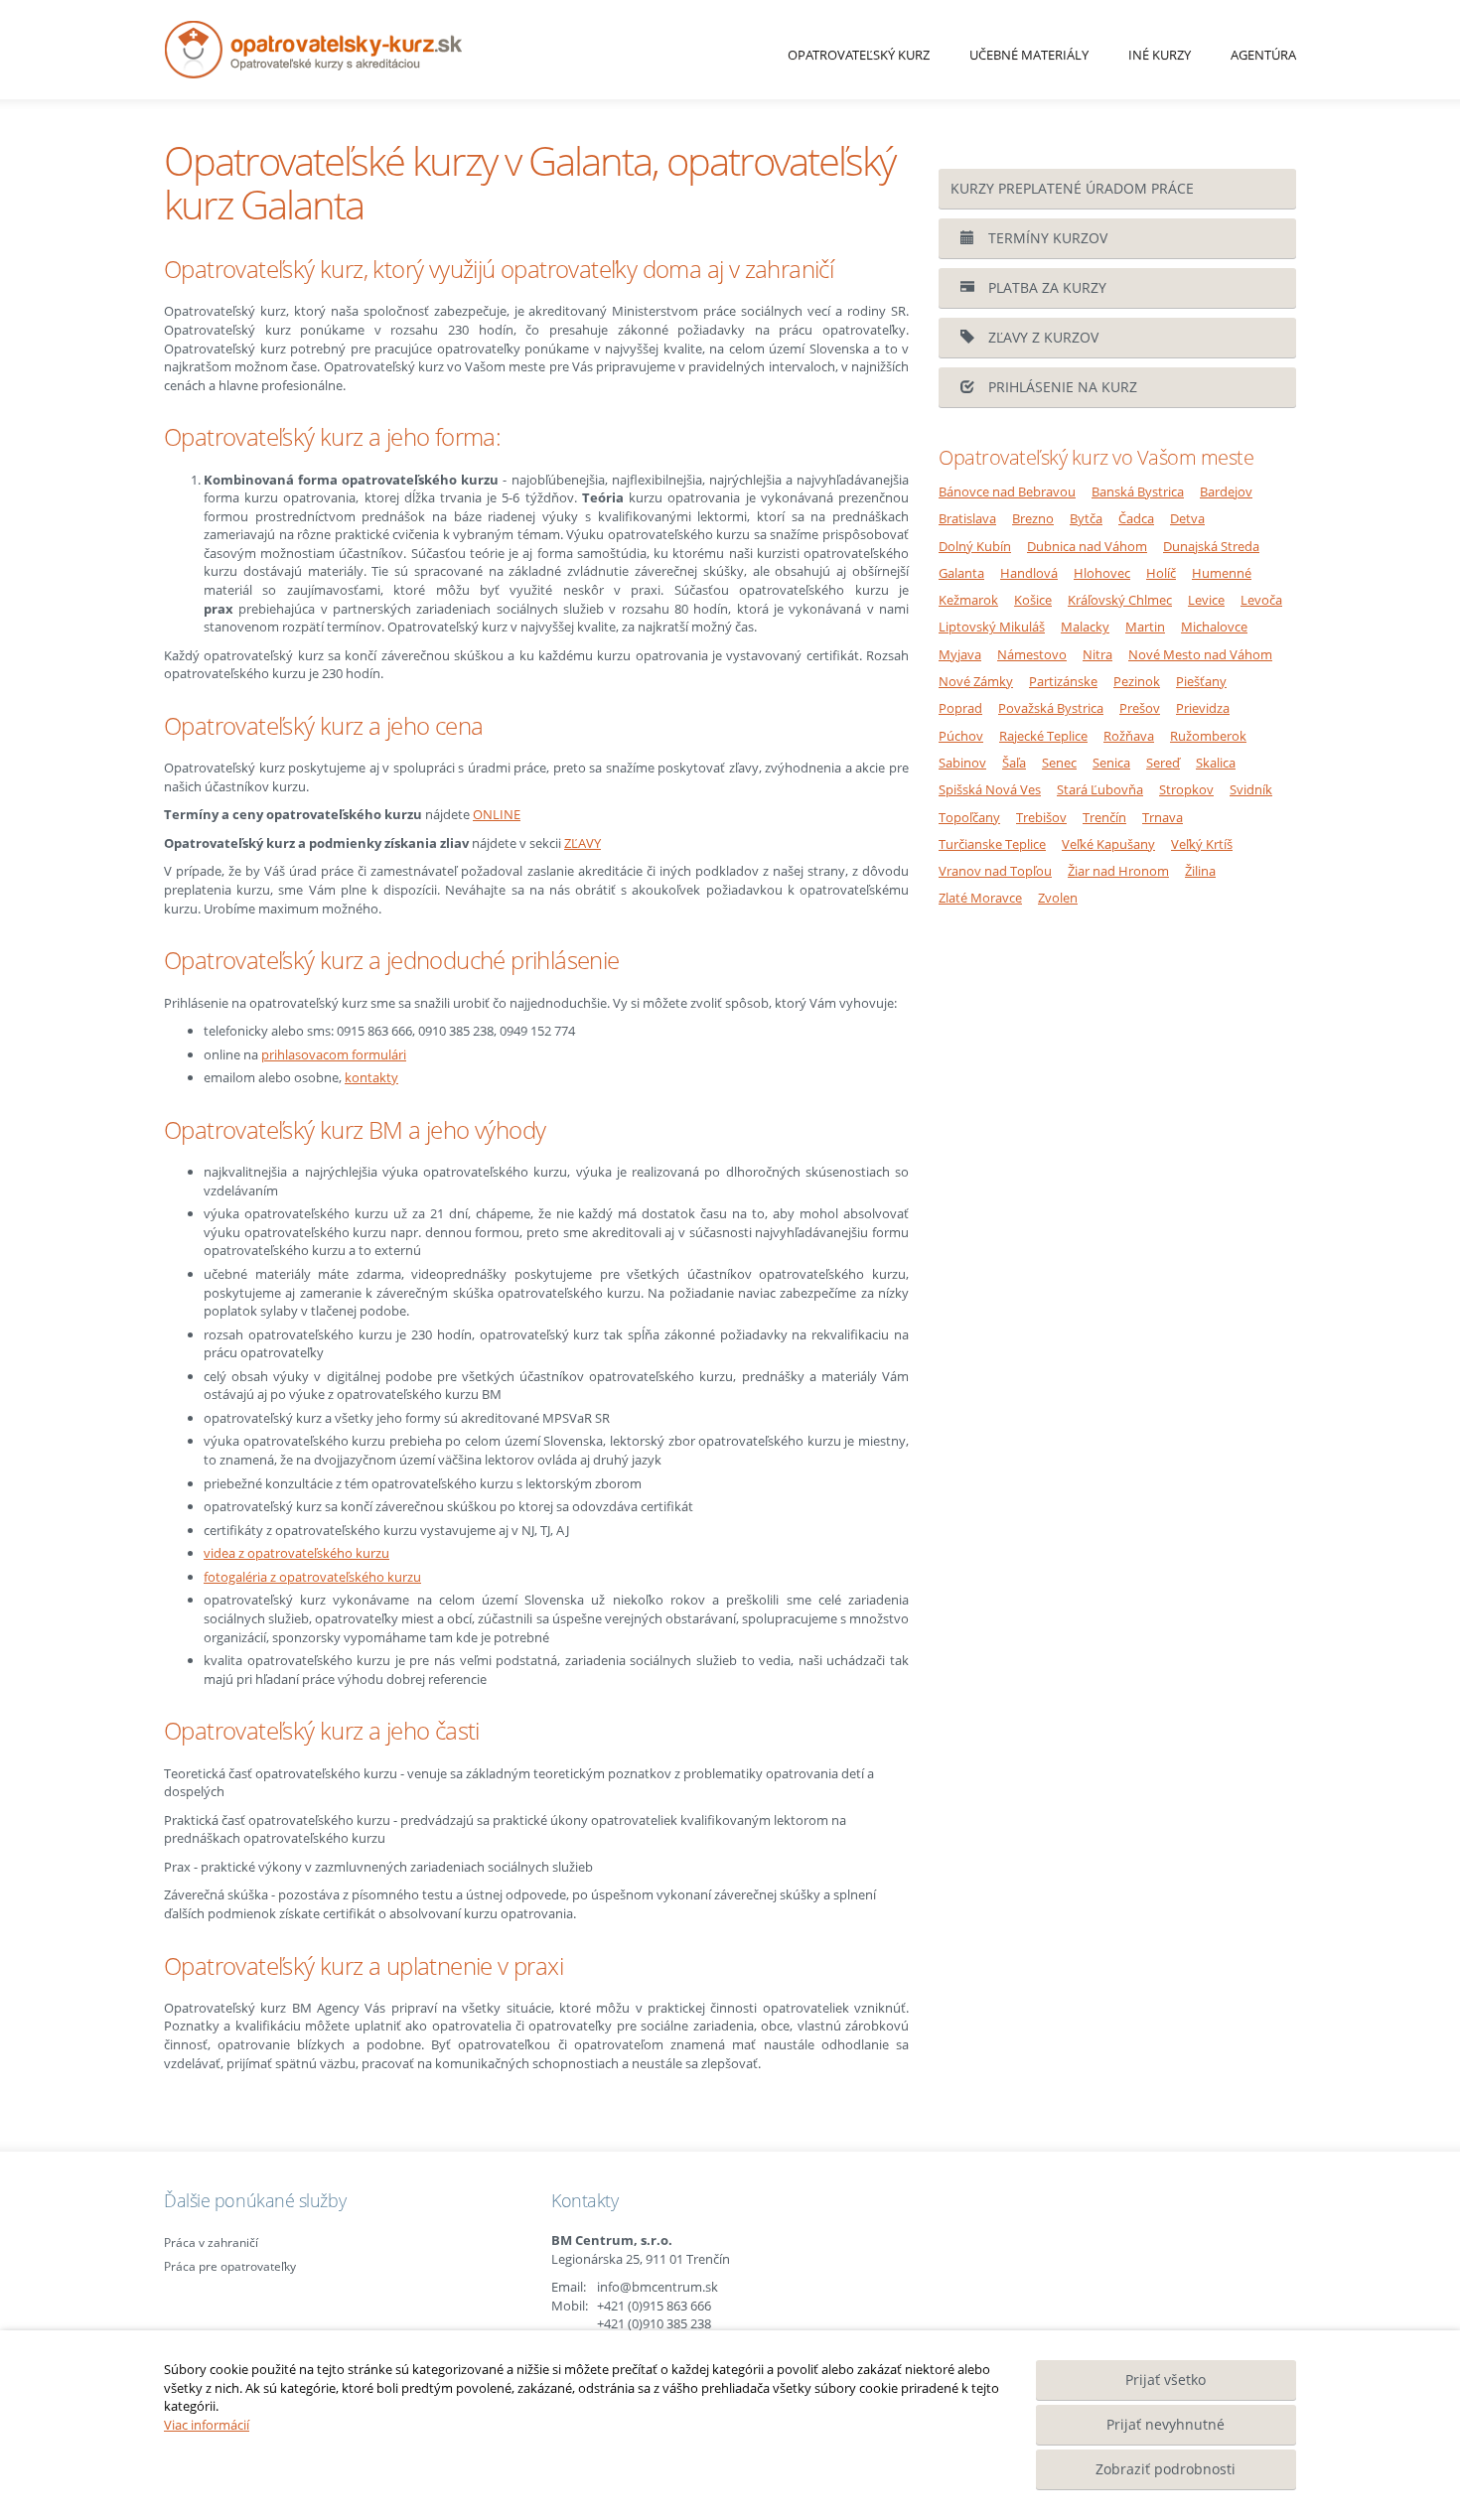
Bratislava (967, 518)
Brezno (1033, 518)
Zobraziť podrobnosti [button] (1166, 2469)
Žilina (1200, 871)
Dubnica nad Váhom (1087, 546)
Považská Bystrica (1051, 708)
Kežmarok (968, 600)
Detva (1187, 518)
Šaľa (1014, 763)
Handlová (1029, 573)
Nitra (1097, 654)
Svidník (1251, 789)
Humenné (1222, 573)
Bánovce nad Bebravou (1007, 491)
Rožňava (1129, 736)
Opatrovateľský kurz (859, 55)
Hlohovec (1102, 573)
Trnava (1163, 817)
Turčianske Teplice (992, 844)
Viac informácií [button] (207, 2425)
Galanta (961, 573)
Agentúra (1263, 55)
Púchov (961, 736)
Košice (1033, 600)
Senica (1111, 763)
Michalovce (1214, 627)
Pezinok (1137, 681)
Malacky (1085, 627)
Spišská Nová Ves (990, 789)
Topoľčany (969, 817)
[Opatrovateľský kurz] (391, 50)
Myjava (960, 654)
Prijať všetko (1166, 2380)
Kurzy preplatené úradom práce (1072, 188)
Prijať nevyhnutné (1166, 2424)
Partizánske (1063, 681)
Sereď (1163, 763)
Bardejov (1226, 491)
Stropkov (1186, 789)
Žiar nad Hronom (1118, 871)
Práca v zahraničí (211, 2242)
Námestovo (1032, 654)
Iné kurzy (1160, 55)
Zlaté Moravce (980, 898)
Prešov (1140, 708)
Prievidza (1203, 708)
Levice (1206, 600)
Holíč (1161, 573)
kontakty (371, 1077)
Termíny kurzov (1046, 238)
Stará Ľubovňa (1100, 789)
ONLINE (497, 814)
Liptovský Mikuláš (992, 627)
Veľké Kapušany (1108, 844)
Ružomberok (1208, 736)
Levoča (1261, 600)
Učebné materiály (1029, 55)
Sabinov (962, 763)
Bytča (1086, 518)
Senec (1059, 763)
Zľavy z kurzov (1041, 337)
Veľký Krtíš (1202, 844)
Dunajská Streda (1211, 546)
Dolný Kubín (975, 546)
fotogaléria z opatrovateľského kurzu (312, 1577)
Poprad (960, 708)
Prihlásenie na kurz (1061, 387)
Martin (1145, 627)
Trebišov (1041, 817)
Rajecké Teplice (1043, 736)
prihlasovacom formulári (334, 1054)
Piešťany (1201, 681)
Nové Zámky (976, 681)
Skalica (1216, 763)
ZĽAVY (583, 843)
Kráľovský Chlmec (1120, 600)
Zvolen (1058, 898)
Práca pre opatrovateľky (230, 2266)
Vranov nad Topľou (995, 871)
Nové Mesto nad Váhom (1200, 654)
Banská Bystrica (1138, 491)
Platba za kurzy (1045, 287)
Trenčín (1104, 817)
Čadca (1136, 518)
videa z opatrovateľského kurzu (296, 1553)
